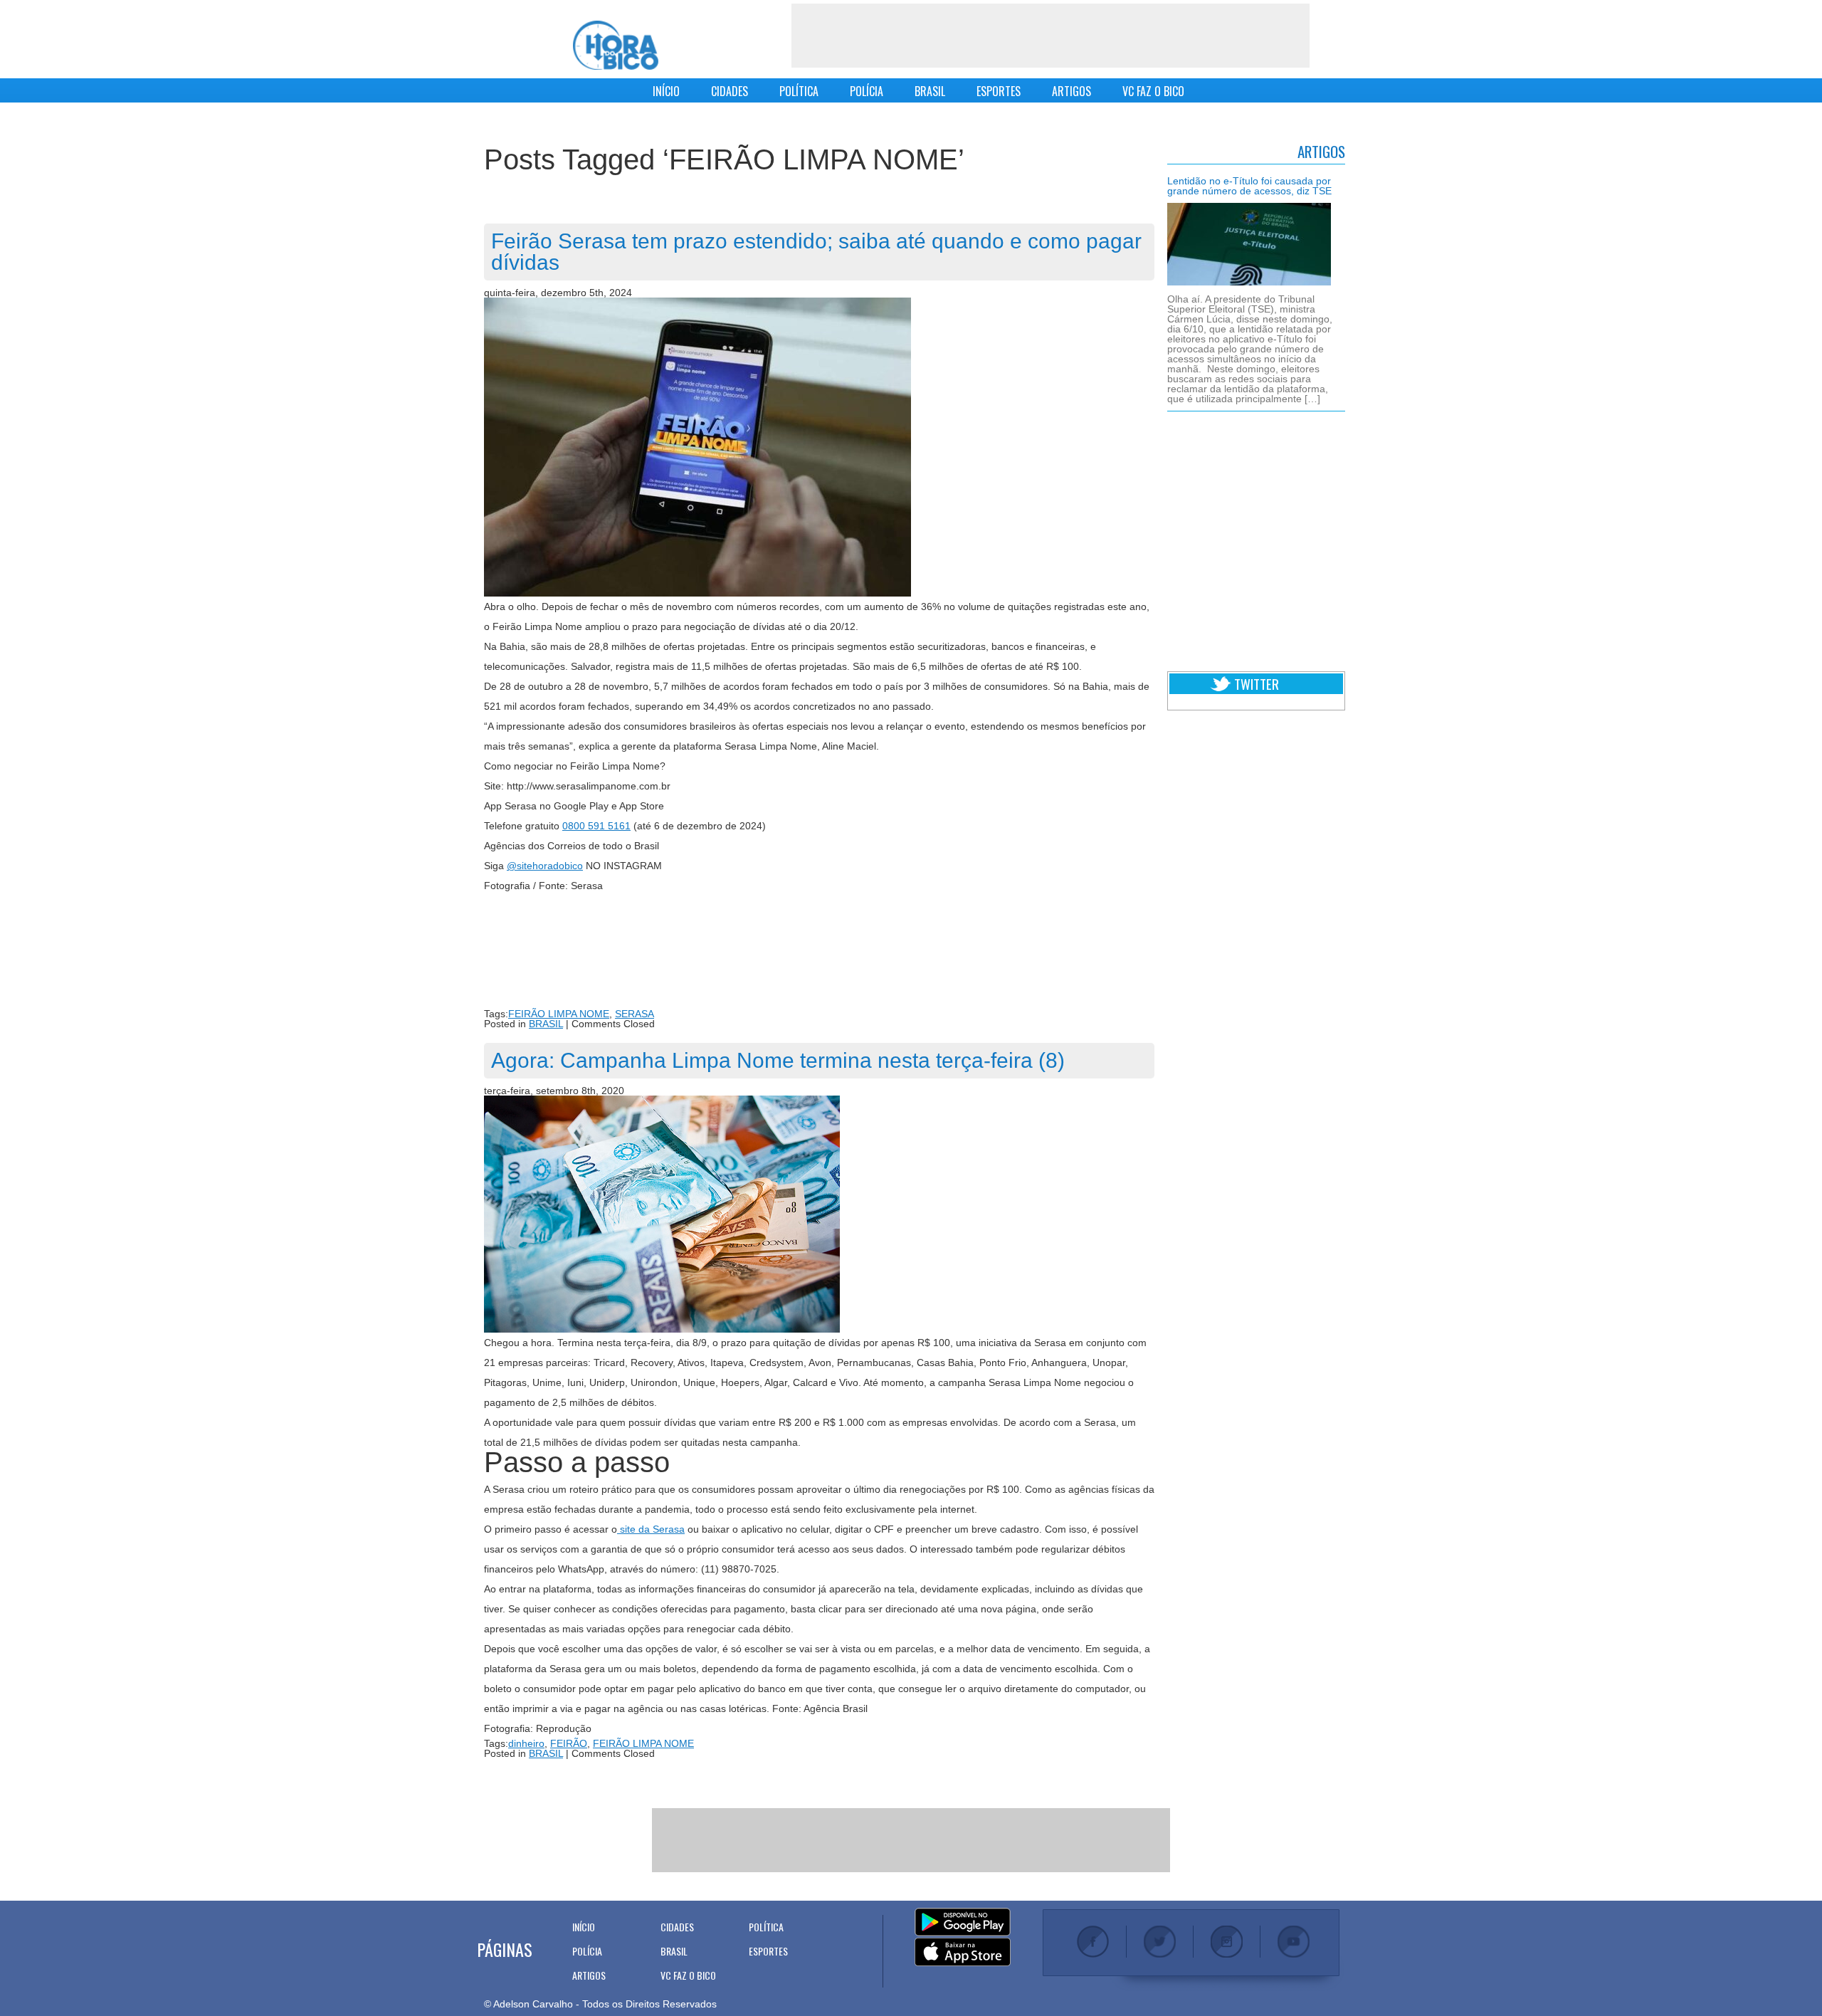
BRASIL (930, 91)
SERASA (634, 1014)
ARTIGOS (1071, 91)
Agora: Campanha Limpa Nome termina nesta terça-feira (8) (778, 1060)
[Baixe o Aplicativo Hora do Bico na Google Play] (963, 1923)
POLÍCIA (867, 91)
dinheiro (526, 1743)
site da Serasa (651, 1529)
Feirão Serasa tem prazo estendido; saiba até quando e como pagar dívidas (816, 252)
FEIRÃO (569, 1743)
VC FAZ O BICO (1153, 91)
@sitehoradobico (545, 866)
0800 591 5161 (596, 826)
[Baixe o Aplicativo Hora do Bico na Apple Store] (963, 1953)
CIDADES (730, 91)
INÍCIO (666, 91)
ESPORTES (999, 91)
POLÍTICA (799, 91)
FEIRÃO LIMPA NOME (559, 1014)
